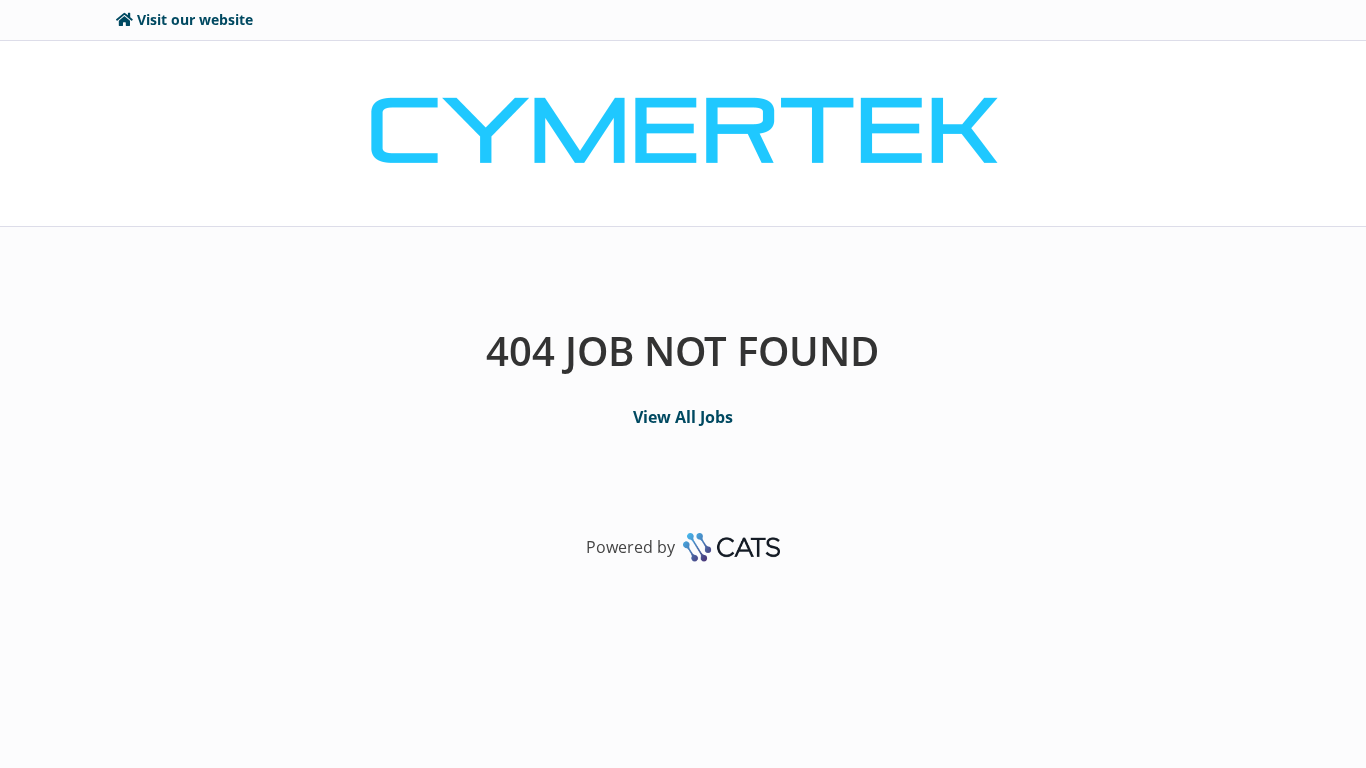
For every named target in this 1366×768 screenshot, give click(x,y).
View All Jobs (683, 417)
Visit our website (195, 19)
